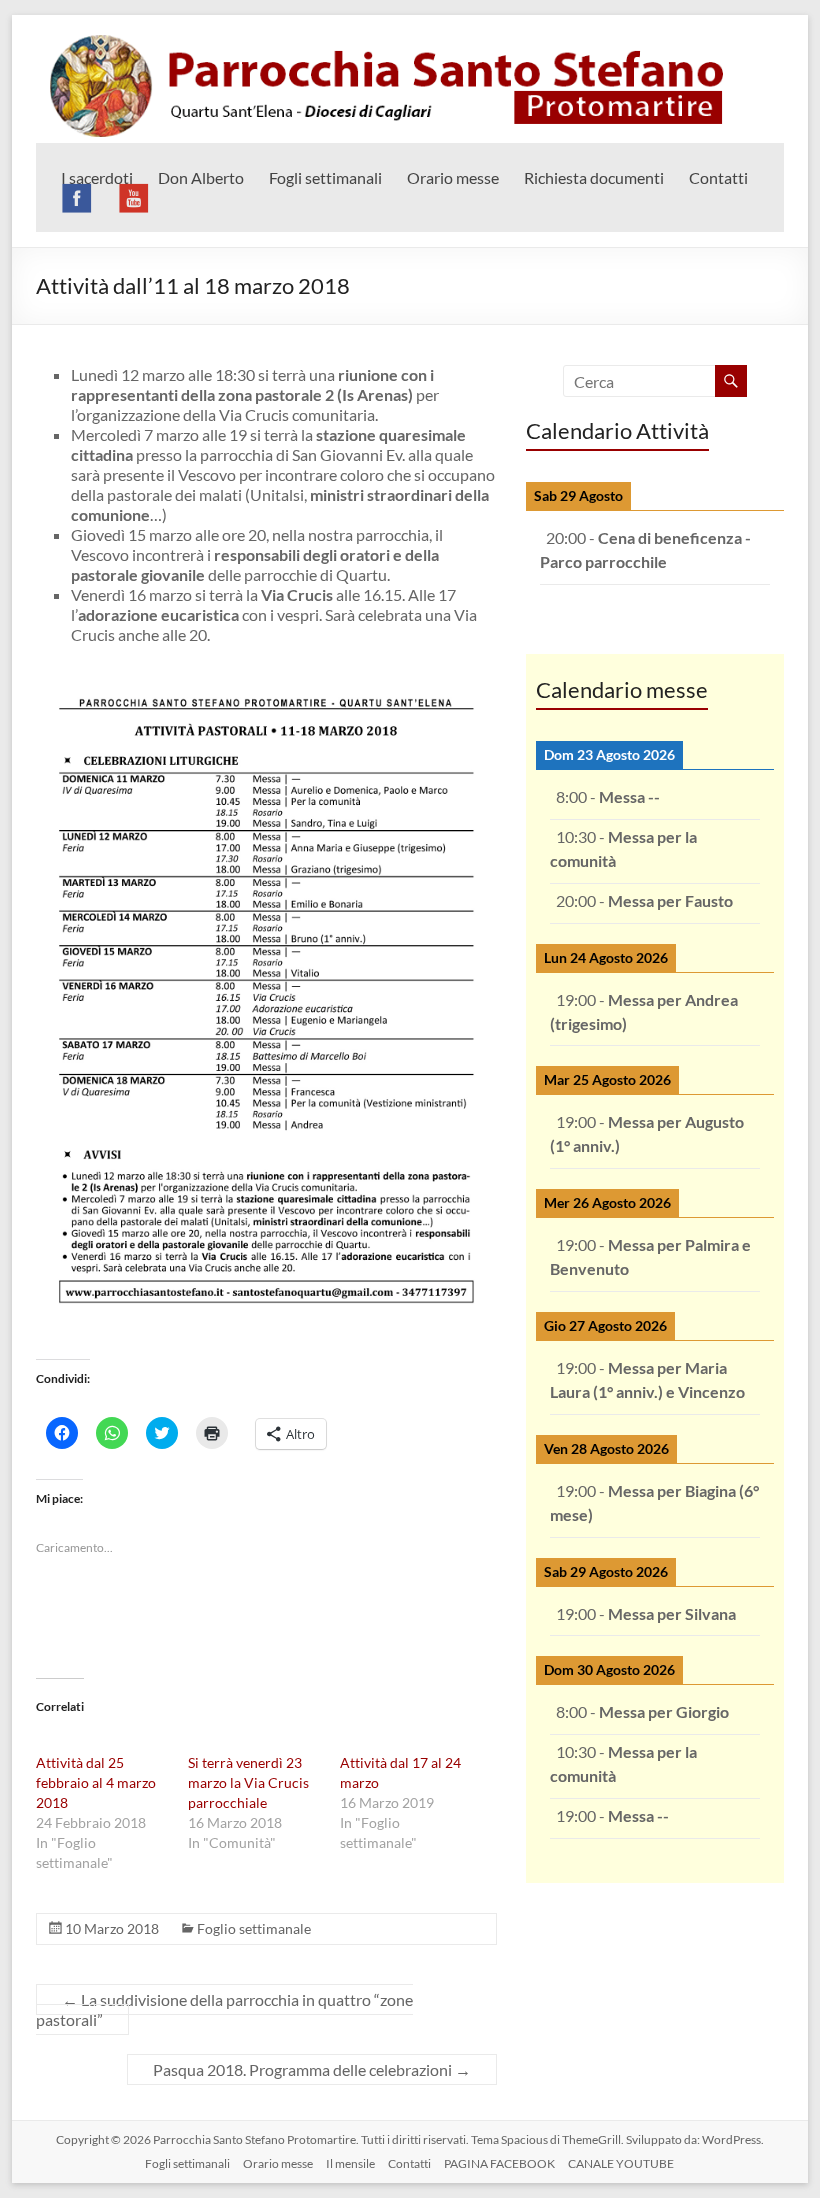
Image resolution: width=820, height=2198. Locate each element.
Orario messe (453, 177)
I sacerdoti (97, 177)
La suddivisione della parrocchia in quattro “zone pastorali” (224, 2009)
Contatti (718, 177)
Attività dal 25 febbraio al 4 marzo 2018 (96, 1782)
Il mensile (350, 2163)
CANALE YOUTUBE (621, 2163)
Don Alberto (201, 177)
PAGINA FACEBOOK (499, 2163)
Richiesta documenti (594, 177)
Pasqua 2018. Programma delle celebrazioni (312, 2069)
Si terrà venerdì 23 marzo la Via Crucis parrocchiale (248, 1782)
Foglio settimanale (254, 1928)
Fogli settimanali (325, 177)
